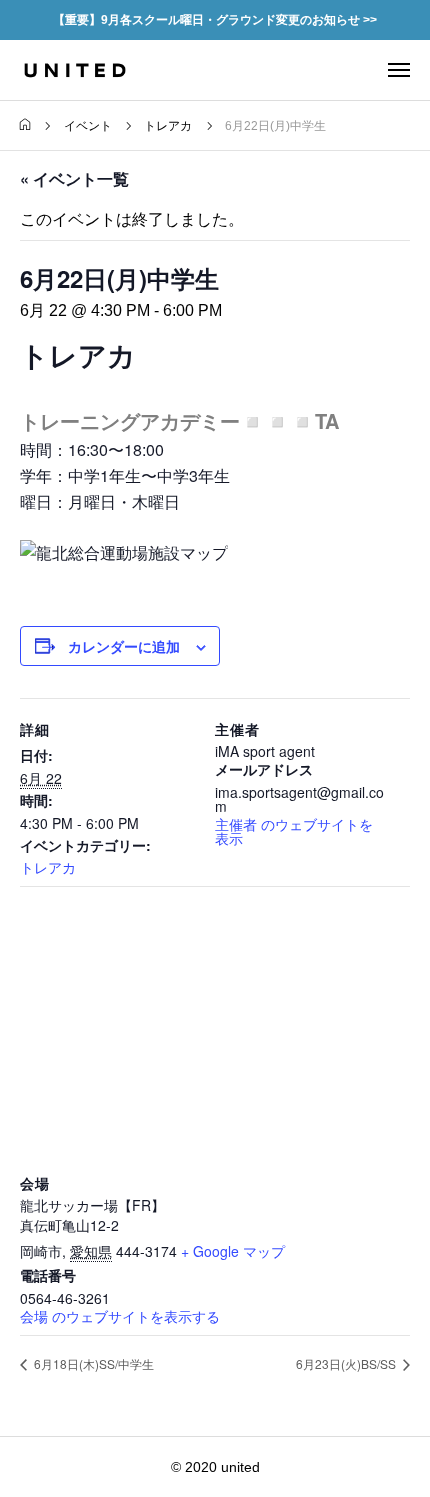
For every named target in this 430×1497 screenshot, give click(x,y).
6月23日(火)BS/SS (347, 1363)
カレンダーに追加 (124, 646)
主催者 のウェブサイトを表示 (294, 831)
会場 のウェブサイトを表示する (120, 1316)
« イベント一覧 (74, 178)
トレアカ (48, 867)
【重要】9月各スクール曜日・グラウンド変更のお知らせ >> (215, 20)
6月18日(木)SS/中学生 (92, 1363)
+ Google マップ (233, 1251)
